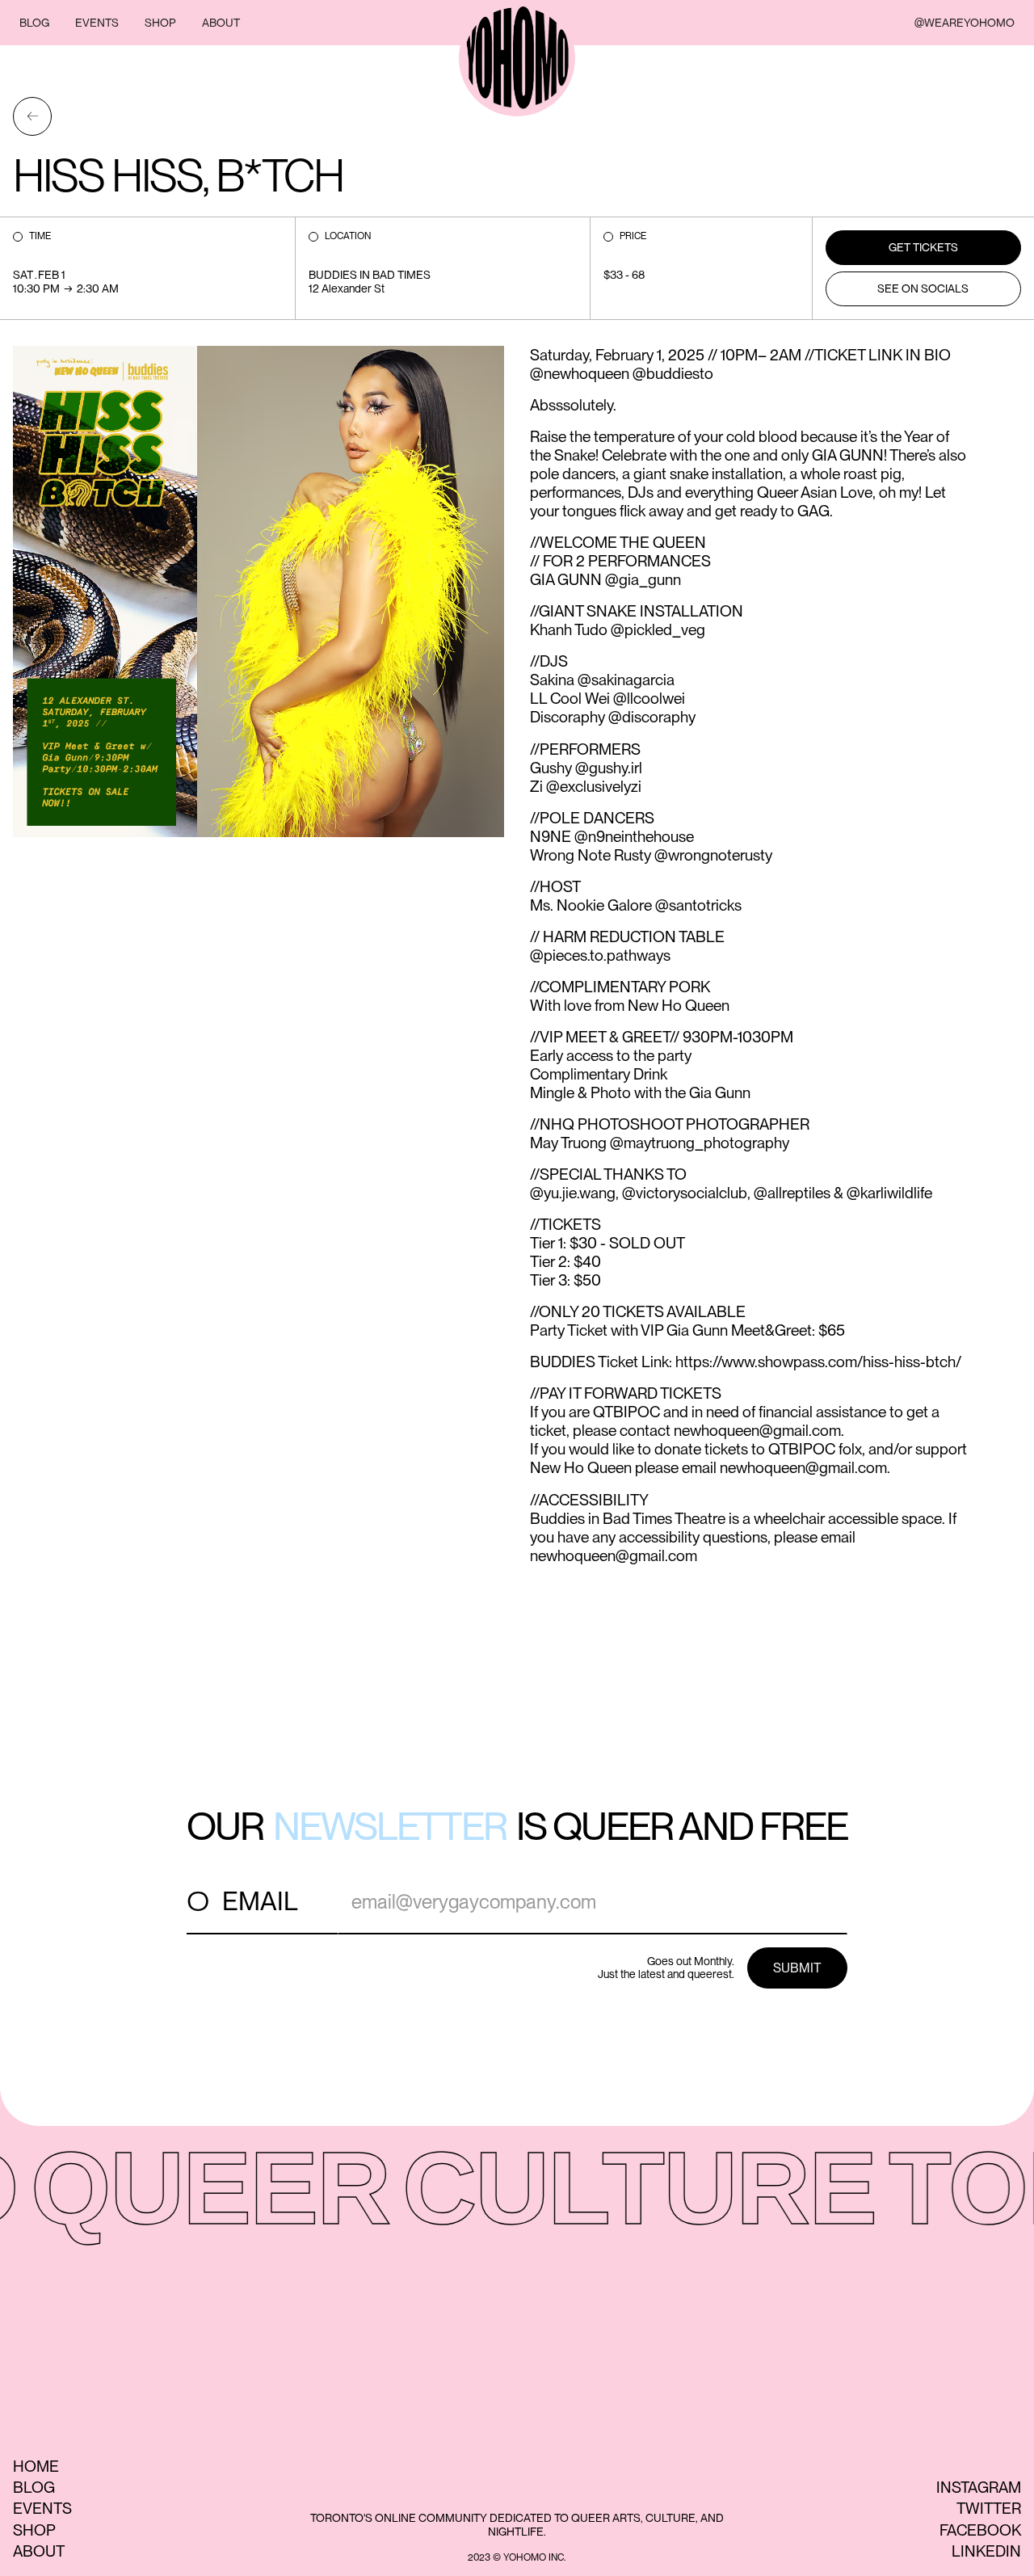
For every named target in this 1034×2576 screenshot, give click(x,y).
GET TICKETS (923, 247)
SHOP (160, 23)
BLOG (34, 23)
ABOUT (221, 23)
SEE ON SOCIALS (923, 288)
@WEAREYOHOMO (965, 23)
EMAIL (260, 1901)
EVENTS (97, 23)
